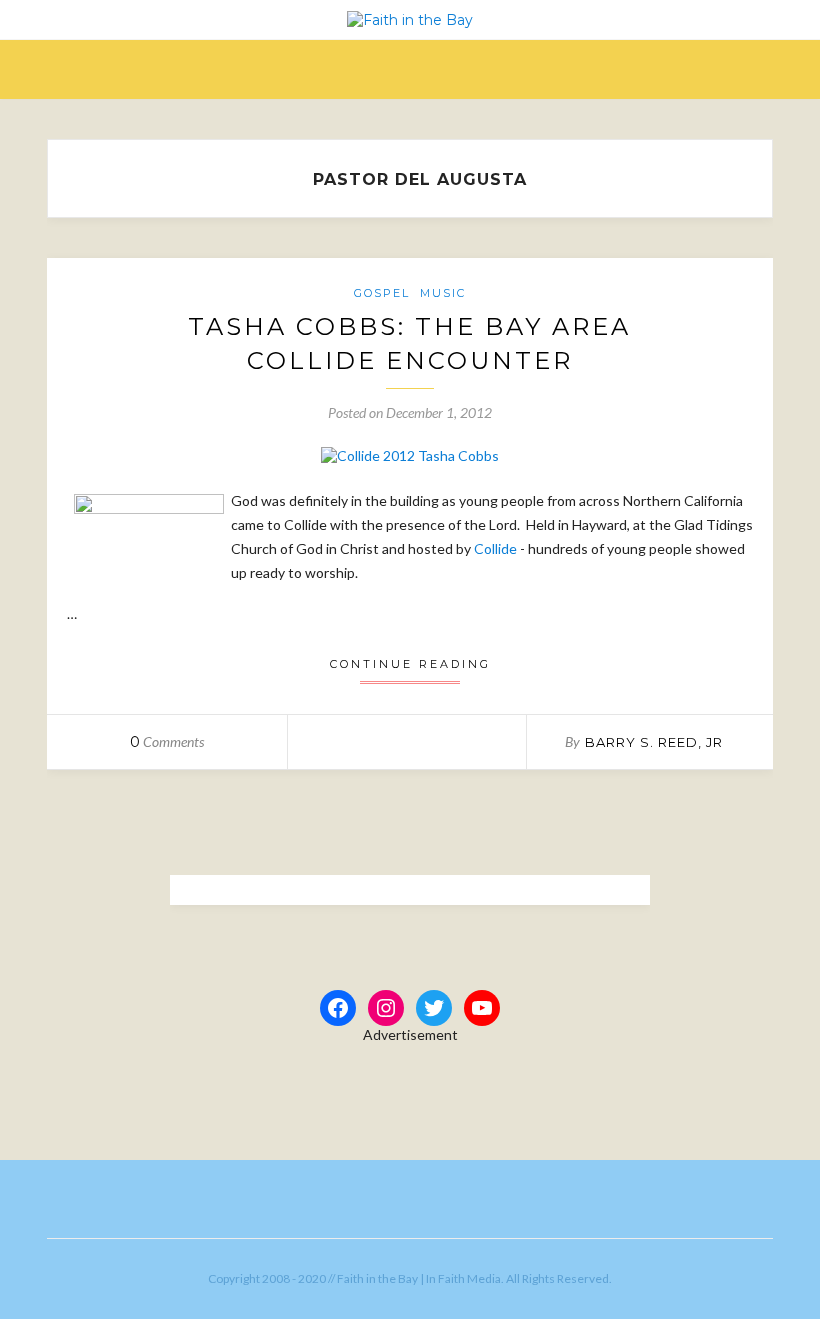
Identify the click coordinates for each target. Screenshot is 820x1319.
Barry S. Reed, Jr (654, 742)
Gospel (382, 293)
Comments (167, 741)
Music (443, 293)
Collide (495, 548)
